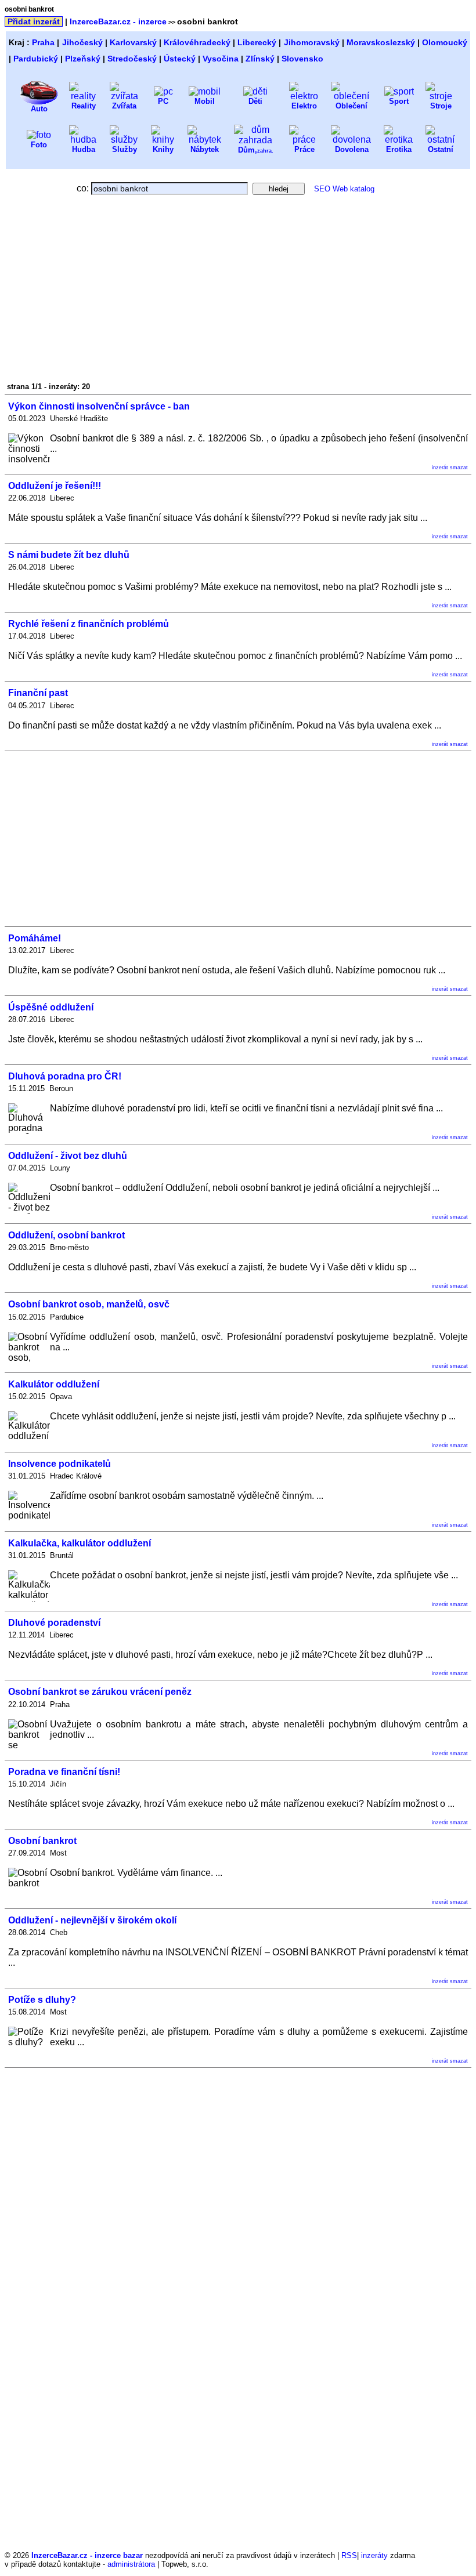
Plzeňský (83, 59)
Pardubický (36, 59)
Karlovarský (133, 42)
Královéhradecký (197, 42)
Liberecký (257, 42)
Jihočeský (82, 42)
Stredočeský (132, 59)
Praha (43, 42)
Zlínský (260, 59)
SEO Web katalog (344, 189)
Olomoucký (445, 42)
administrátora (131, 2564)
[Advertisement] (108, 292)
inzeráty (374, 2555)
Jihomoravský (312, 42)
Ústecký (180, 59)
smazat (459, 468)
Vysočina (221, 59)
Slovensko (302, 59)
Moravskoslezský (381, 42)
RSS (349, 2555)
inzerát (440, 468)
